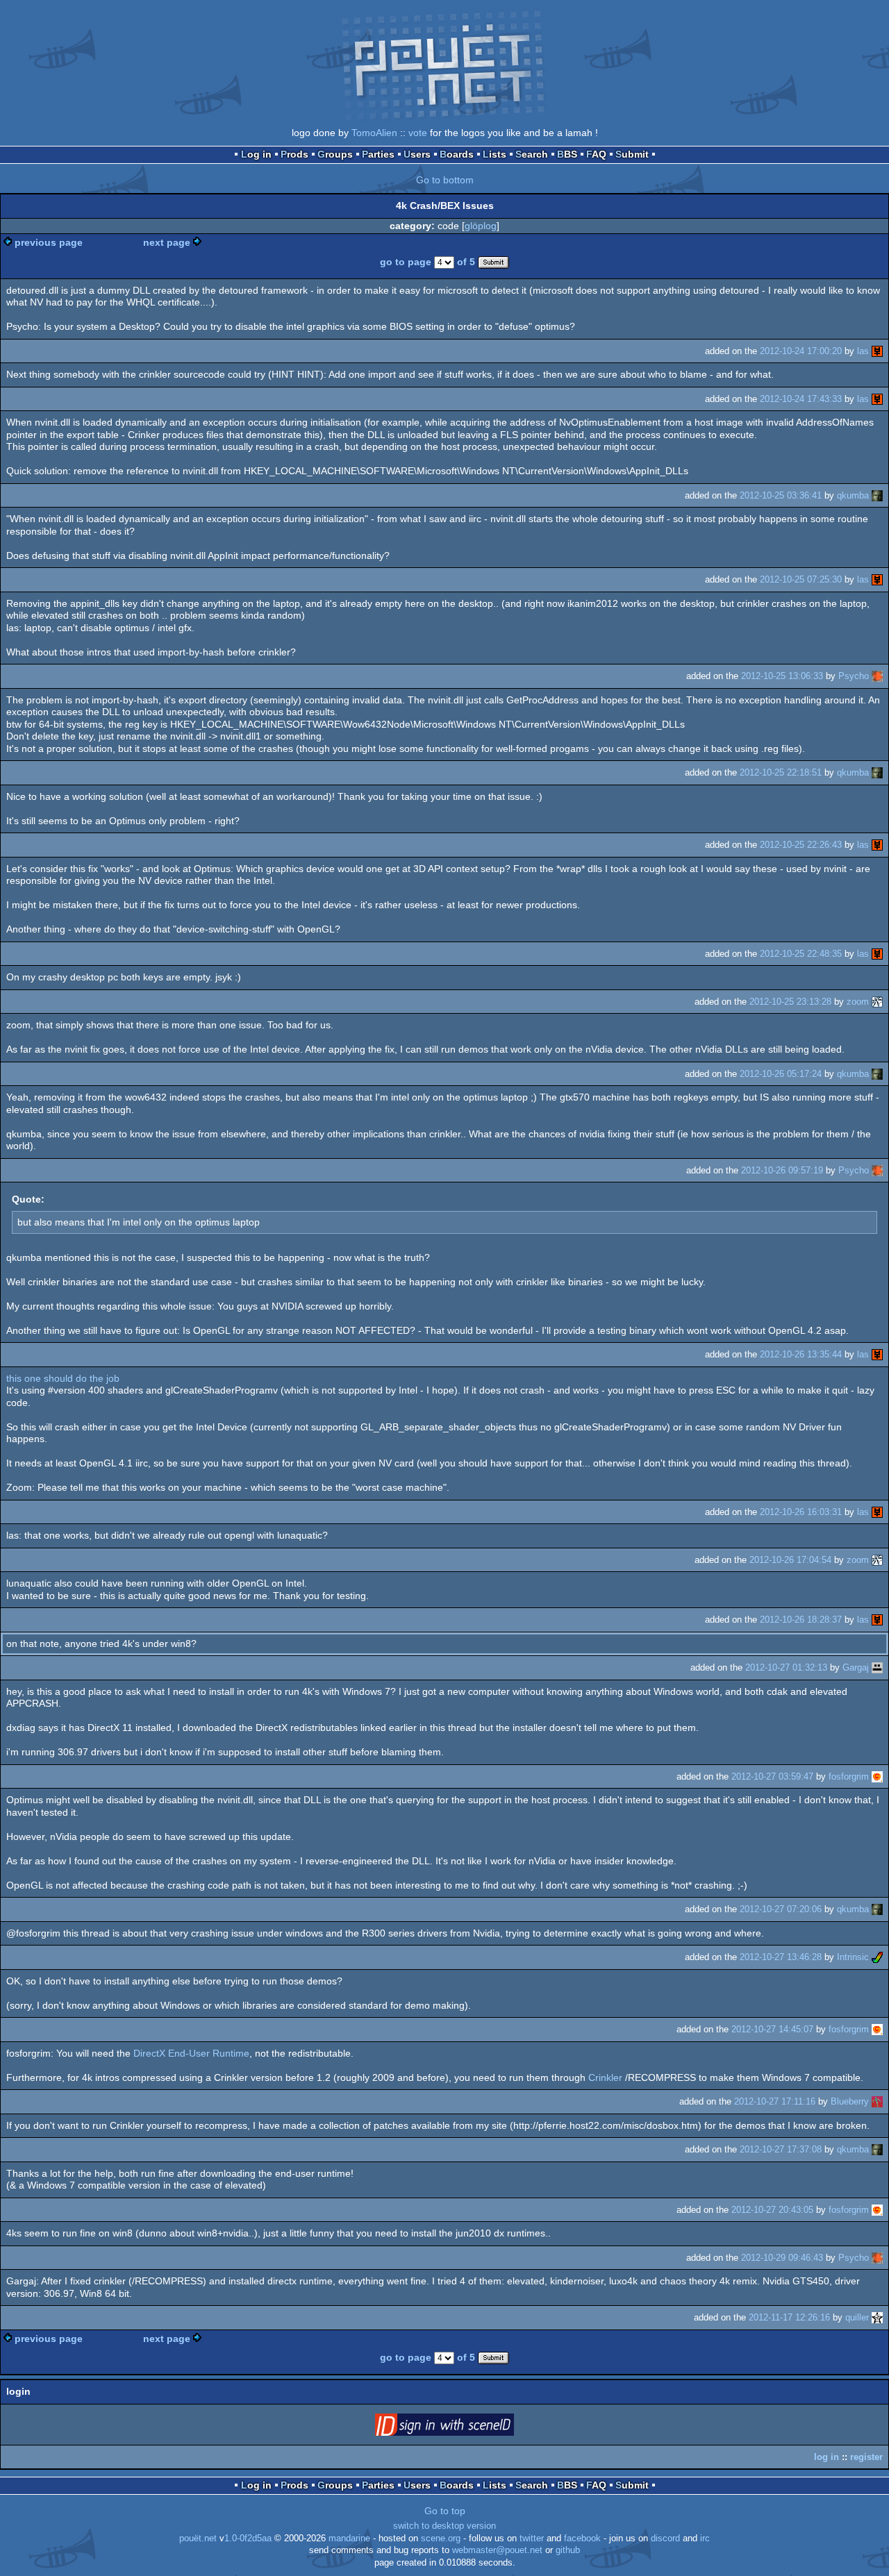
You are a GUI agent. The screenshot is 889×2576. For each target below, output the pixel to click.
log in (826, 2457)
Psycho (854, 676)
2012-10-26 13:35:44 (801, 1354)
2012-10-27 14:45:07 (772, 2029)
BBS (567, 154)
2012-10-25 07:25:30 (801, 579)
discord (665, 2539)
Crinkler (605, 2077)
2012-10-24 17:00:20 (801, 351)
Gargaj (856, 1667)
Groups (335, 154)
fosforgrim (849, 1776)
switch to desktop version (444, 2526)
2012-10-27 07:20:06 (781, 1909)
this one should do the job (63, 1378)
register (866, 2457)
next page (167, 242)
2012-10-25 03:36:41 (781, 495)
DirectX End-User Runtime (191, 2053)
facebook (582, 2539)
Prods (294, 154)
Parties (378, 154)
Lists (495, 154)
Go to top (445, 2511)
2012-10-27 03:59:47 (772, 1776)
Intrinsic (853, 1957)
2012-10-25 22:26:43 (801, 845)
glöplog (481, 226)
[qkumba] (877, 495)
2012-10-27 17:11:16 (775, 2101)
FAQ (596, 154)
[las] (877, 351)
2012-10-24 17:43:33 (801, 399)
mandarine (349, 2539)
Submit (632, 154)
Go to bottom (445, 180)
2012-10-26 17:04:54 (790, 1560)
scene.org (441, 2539)
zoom (858, 1002)
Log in (256, 154)
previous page (49, 242)
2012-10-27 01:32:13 (786, 1667)
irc (705, 2539)
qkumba (853, 495)
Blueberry (850, 2101)
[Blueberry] (877, 2101)
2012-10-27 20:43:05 (772, 2210)
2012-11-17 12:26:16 (789, 2317)
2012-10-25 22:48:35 (801, 954)
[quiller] (877, 2317)
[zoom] (877, 1002)
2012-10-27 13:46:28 (781, 1957)
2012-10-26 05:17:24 (781, 1074)
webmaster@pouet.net (497, 2550)
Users (417, 154)
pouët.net (198, 2539)
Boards (457, 154)
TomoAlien (374, 133)
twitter (532, 2539)
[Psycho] (877, 676)
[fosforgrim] (877, 1776)
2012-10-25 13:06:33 (782, 676)
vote (418, 133)
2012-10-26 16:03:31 (801, 1512)
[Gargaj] (877, 1667)
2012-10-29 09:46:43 (782, 2258)
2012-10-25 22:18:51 (781, 772)
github (568, 2550)
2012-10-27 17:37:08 (781, 2149)
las (863, 351)
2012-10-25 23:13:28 (790, 1002)
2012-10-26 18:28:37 (801, 1620)
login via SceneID (466, 2427)
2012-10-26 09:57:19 (782, 1170)
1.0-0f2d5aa (248, 2539)
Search (532, 154)
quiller (857, 2317)
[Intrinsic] (877, 1957)
